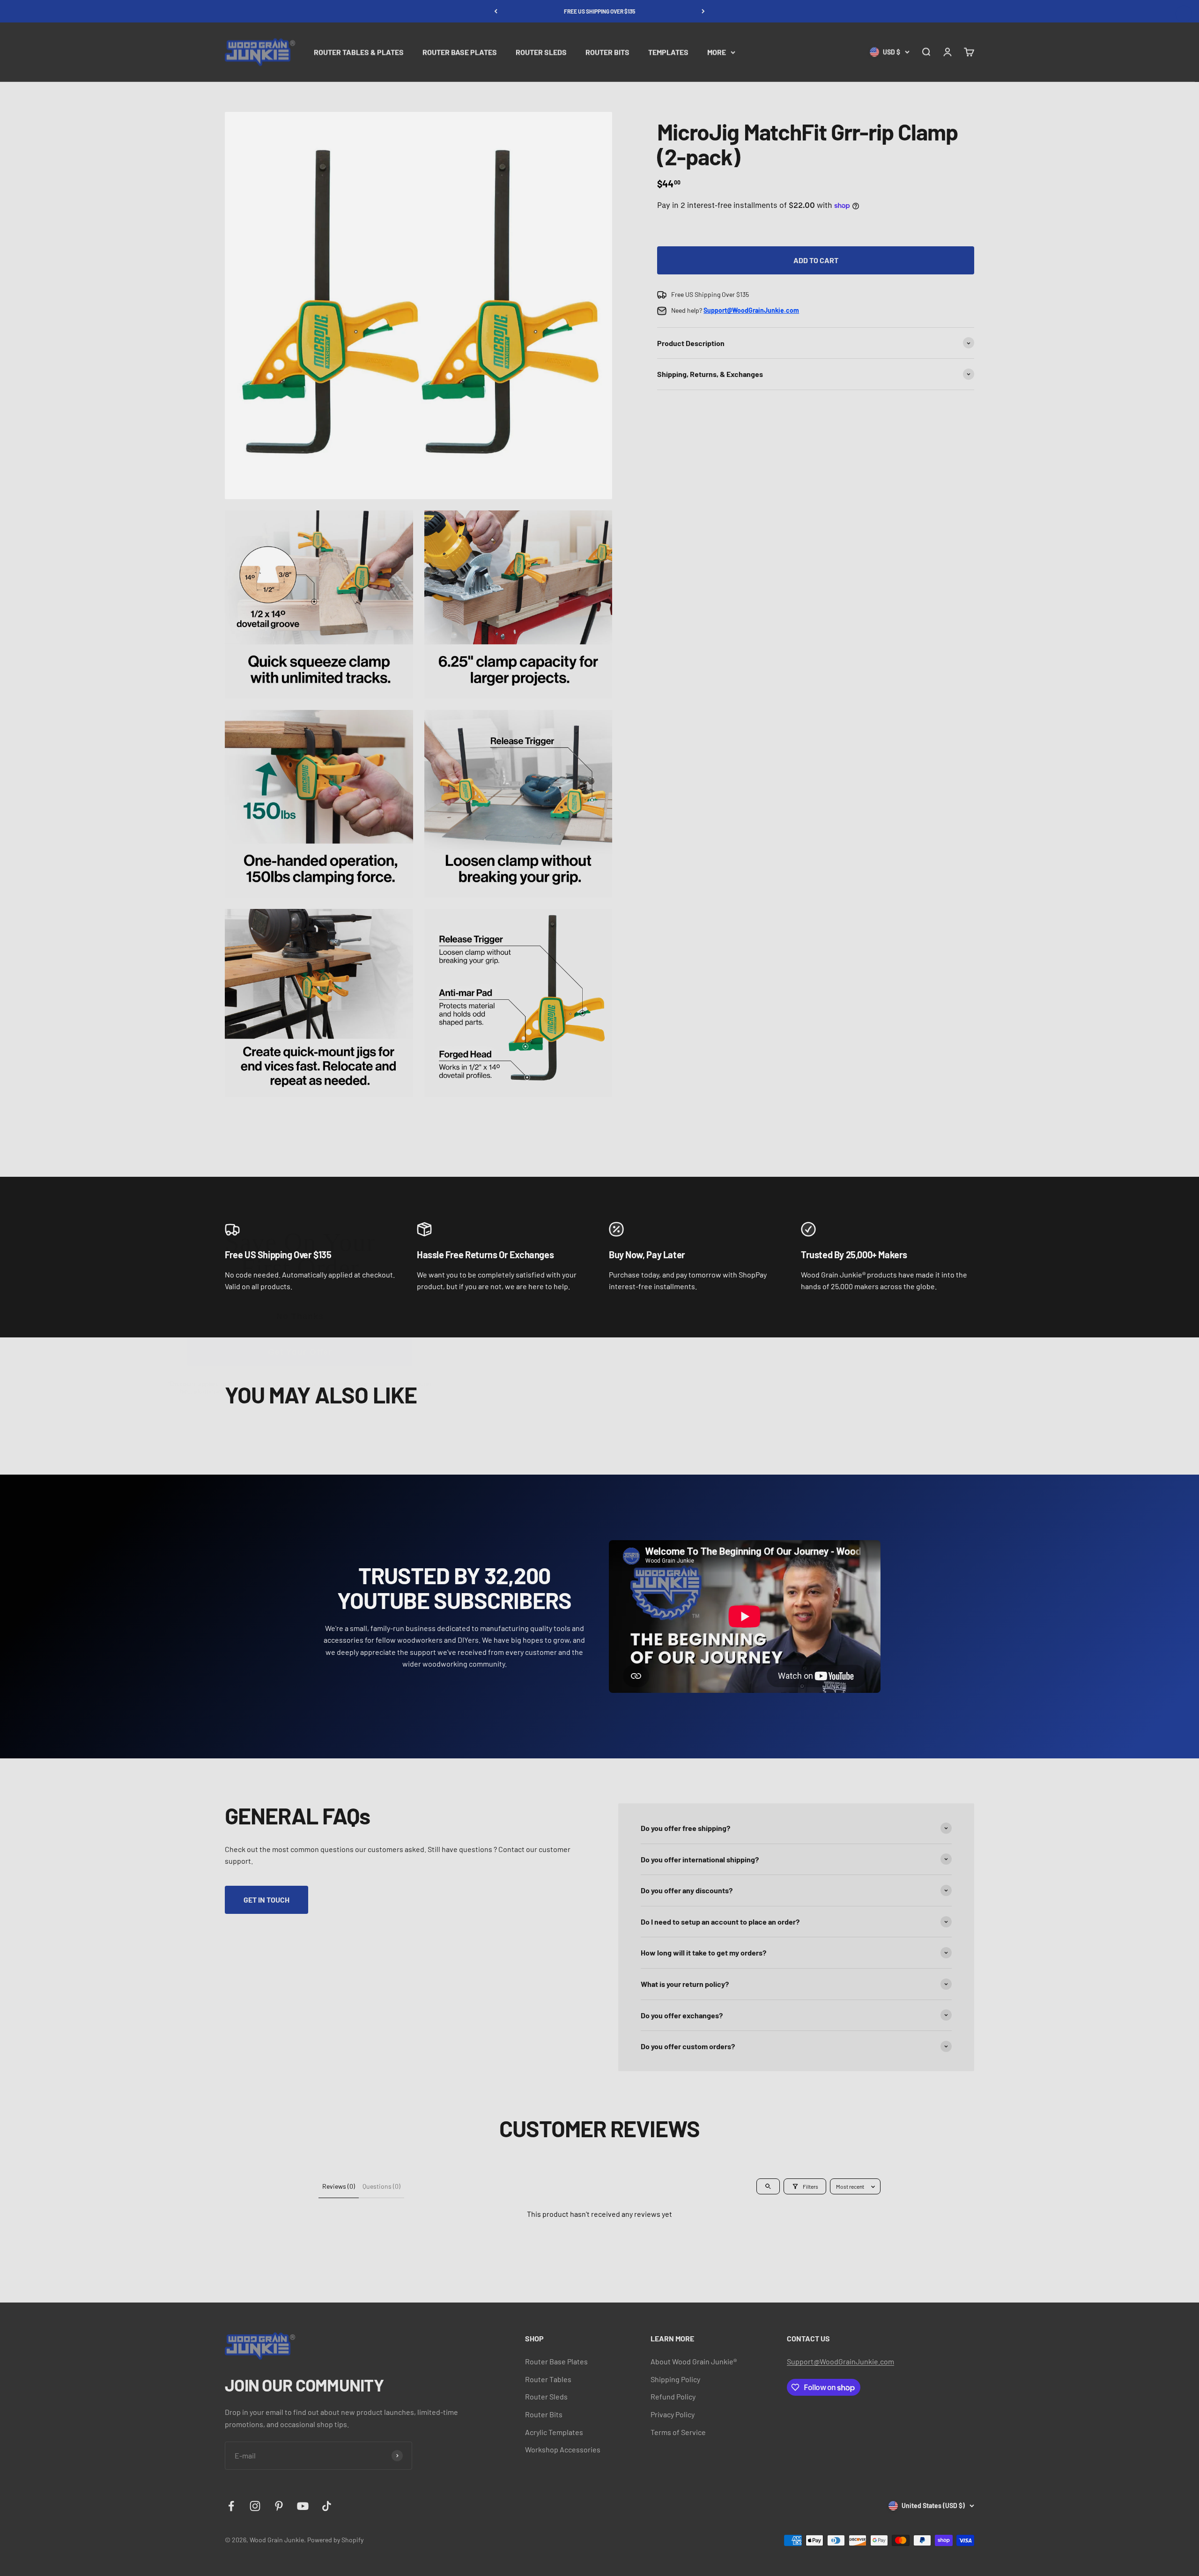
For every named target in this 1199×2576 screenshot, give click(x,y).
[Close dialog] (1184, 14)
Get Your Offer (300, 1352)
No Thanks (300, 1316)
